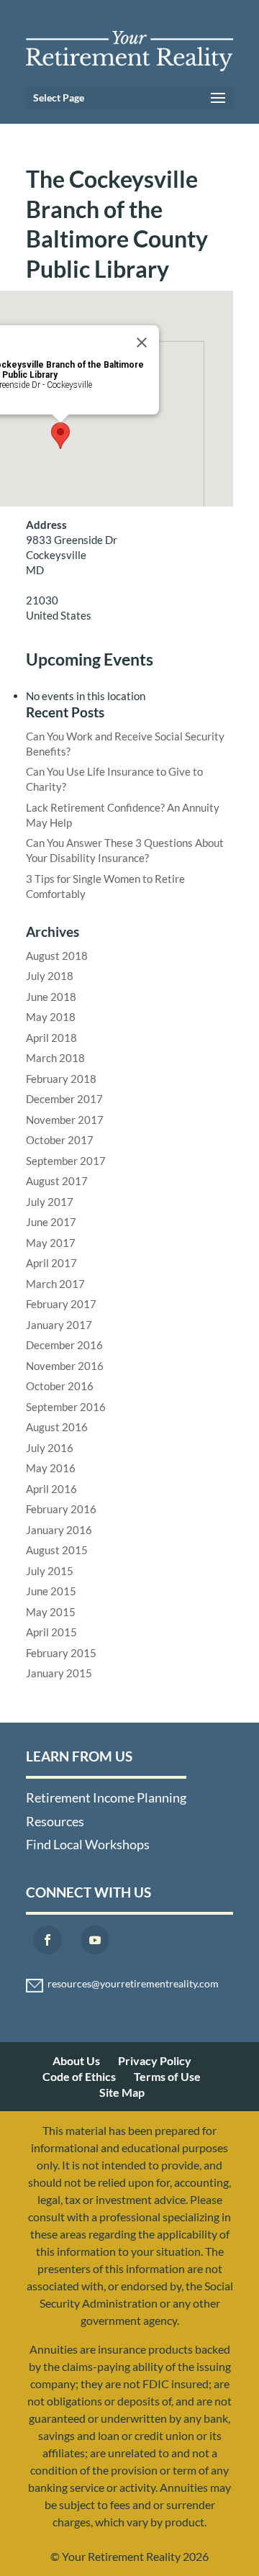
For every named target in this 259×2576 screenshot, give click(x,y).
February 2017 (61, 1304)
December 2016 (64, 1345)
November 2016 (65, 1366)
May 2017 (51, 1243)
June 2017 (51, 1222)
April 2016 (51, 1489)
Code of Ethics (79, 2076)
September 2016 (66, 1407)
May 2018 (51, 1017)
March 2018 (55, 1058)
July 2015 (50, 1571)
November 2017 (65, 1120)
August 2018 (57, 956)
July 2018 (50, 976)
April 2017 (51, 1263)
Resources (55, 1821)
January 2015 (59, 1673)
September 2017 (66, 1161)
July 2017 (50, 1202)
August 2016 (57, 1427)
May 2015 (51, 1612)
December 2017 (64, 1099)
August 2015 (57, 1550)
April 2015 (51, 1632)
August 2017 (57, 1181)
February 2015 (61, 1653)
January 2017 (59, 1325)
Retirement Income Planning (106, 1797)
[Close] (142, 343)
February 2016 (61, 1509)
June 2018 (51, 997)
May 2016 (51, 1468)
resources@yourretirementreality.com (133, 1984)
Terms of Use (167, 2076)
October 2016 (60, 1386)
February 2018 (61, 1079)
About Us (76, 2060)
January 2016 (59, 1530)
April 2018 (51, 1038)
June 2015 (51, 1591)
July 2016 (50, 1448)
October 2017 (60, 1140)
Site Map (122, 2092)
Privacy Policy (155, 2060)
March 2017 (55, 1284)
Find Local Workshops (88, 1844)
